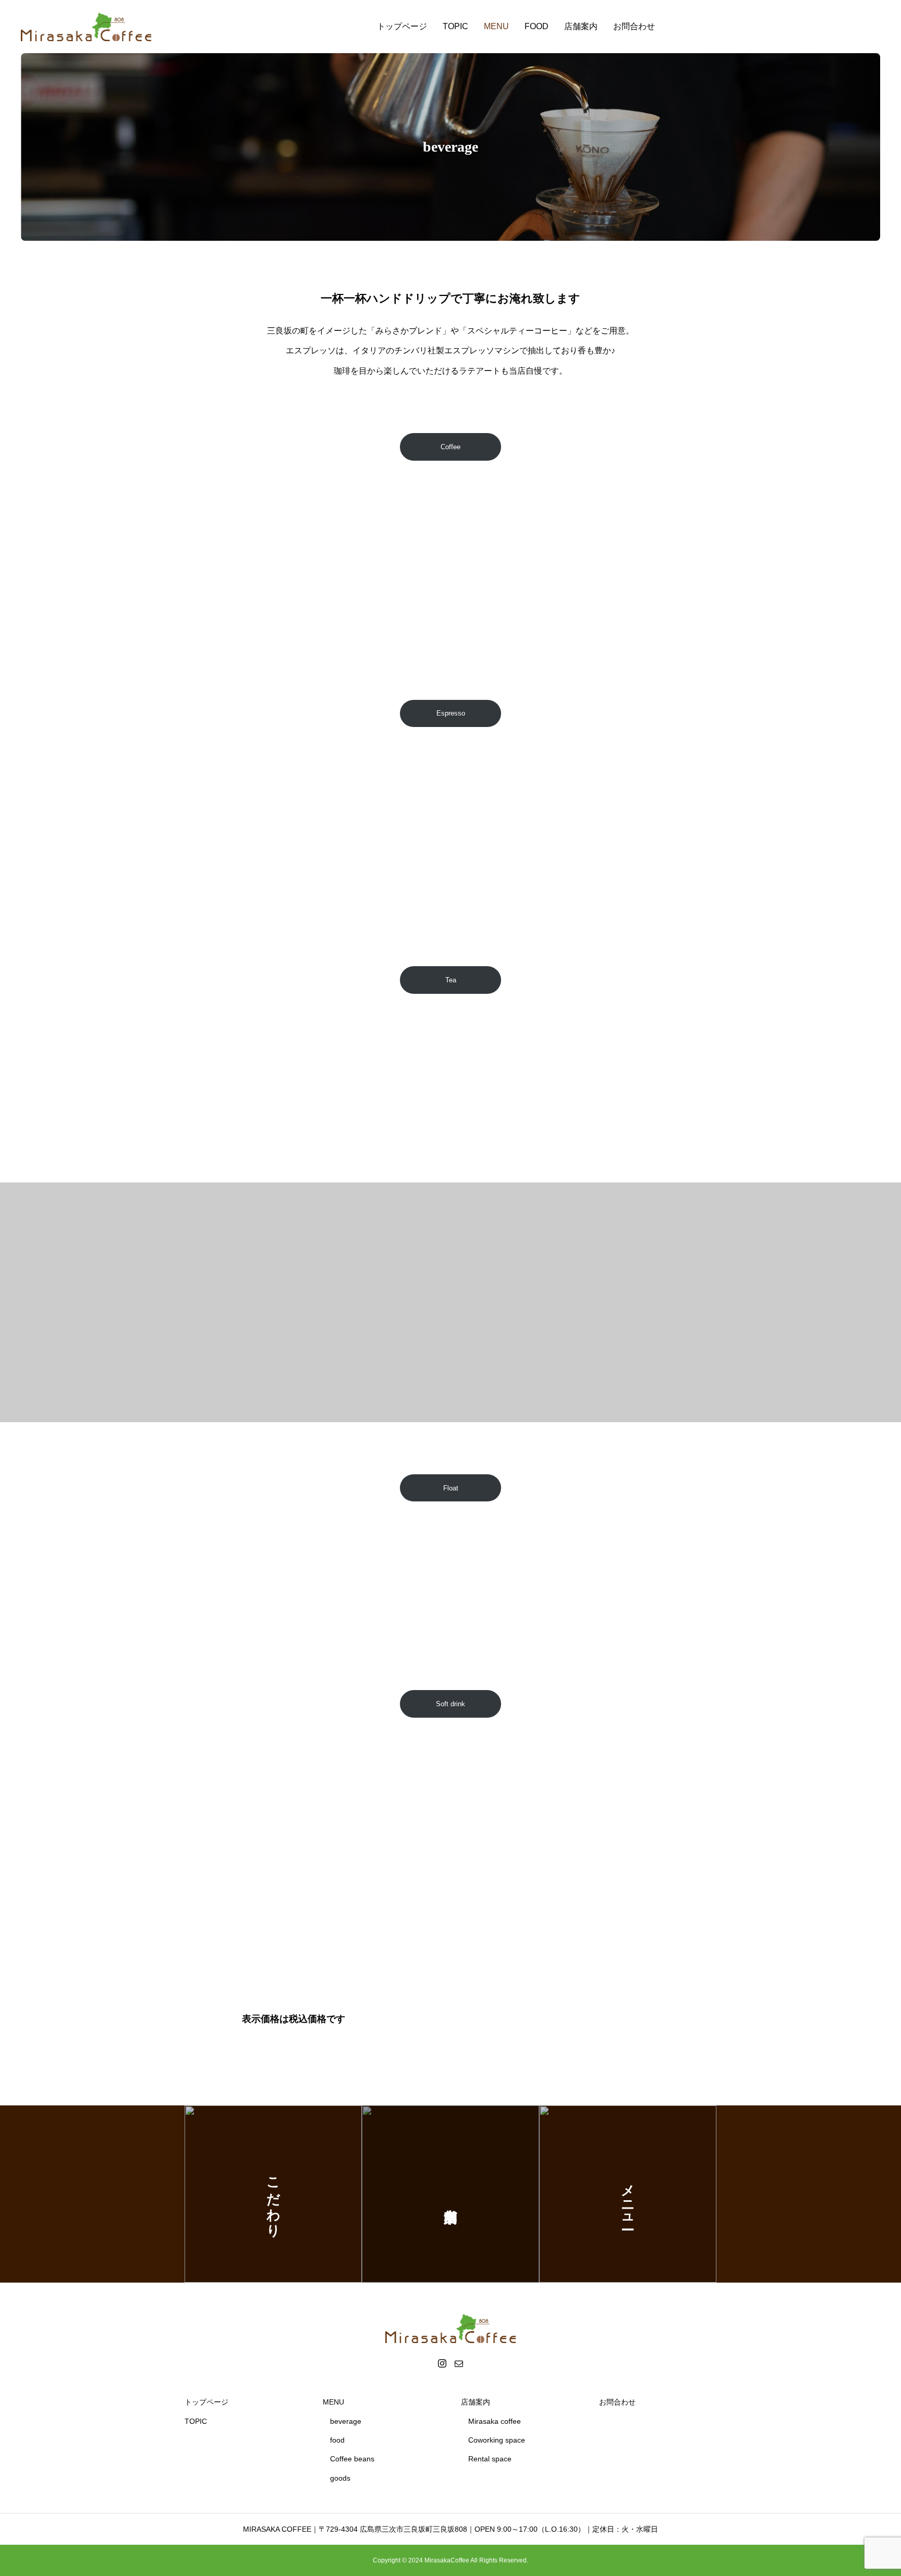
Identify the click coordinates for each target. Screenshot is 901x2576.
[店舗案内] (451, 2194)
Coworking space (497, 2440)
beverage (346, 2421)
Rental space (490, 2459)
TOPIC (455, 26)
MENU (496, 26)
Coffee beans (352, 2459)
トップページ (402, 26)
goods (340, 2478)
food (337, 2440)
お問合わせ (634, 26)
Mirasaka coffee (495, 2421)
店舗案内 (581, 26)
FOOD (537, 26)
